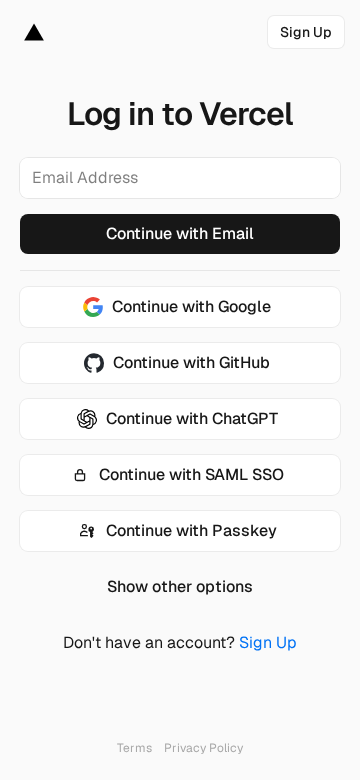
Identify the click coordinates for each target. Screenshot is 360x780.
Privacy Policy (203, 748)
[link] (306, 32)
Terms (134, 748)
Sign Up (268, 642)
